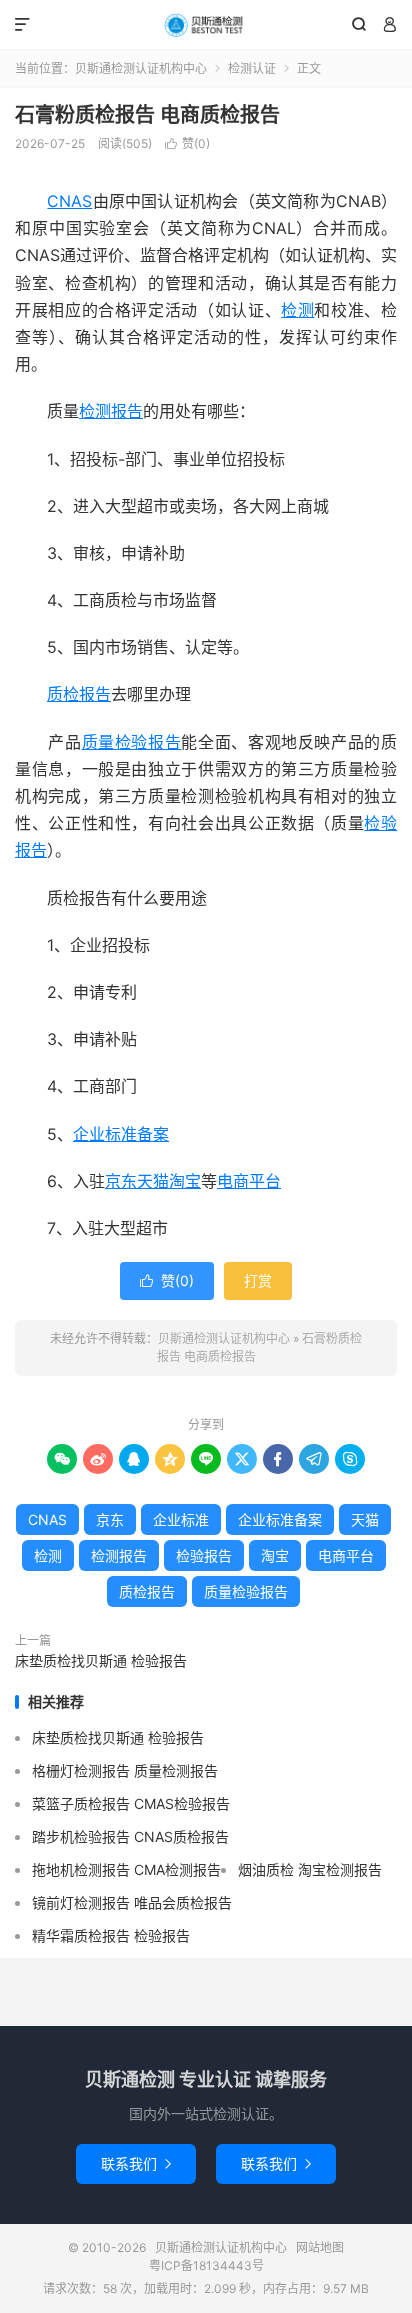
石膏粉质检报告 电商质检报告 (147, 115)
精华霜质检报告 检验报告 (111, 1935)
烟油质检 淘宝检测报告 (310, 1869)
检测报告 (111, 411)
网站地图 (320, 2247)
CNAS (69, 201)
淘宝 (185, 1181)
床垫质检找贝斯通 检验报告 (101, 1660)
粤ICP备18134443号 (206, 2265)
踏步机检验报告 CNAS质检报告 (130, 1836)
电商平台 (249, 1181)
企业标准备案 (121, 1134)
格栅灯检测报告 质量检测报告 (125, 1770)
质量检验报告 (132, 742)
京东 (121, 1181)
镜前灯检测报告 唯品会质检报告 (132, 1902)
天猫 (153, 1181)
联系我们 (136, 2163)
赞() (187, 143)
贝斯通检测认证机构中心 (205, 25)
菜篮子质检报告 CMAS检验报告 (131, 1803)
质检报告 (79, 694)
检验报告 (204, 1555)
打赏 (258, 1280)
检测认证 (252, 68)
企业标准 (181, 1519)
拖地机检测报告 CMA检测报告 (126, 1869)
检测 (297, 310)
